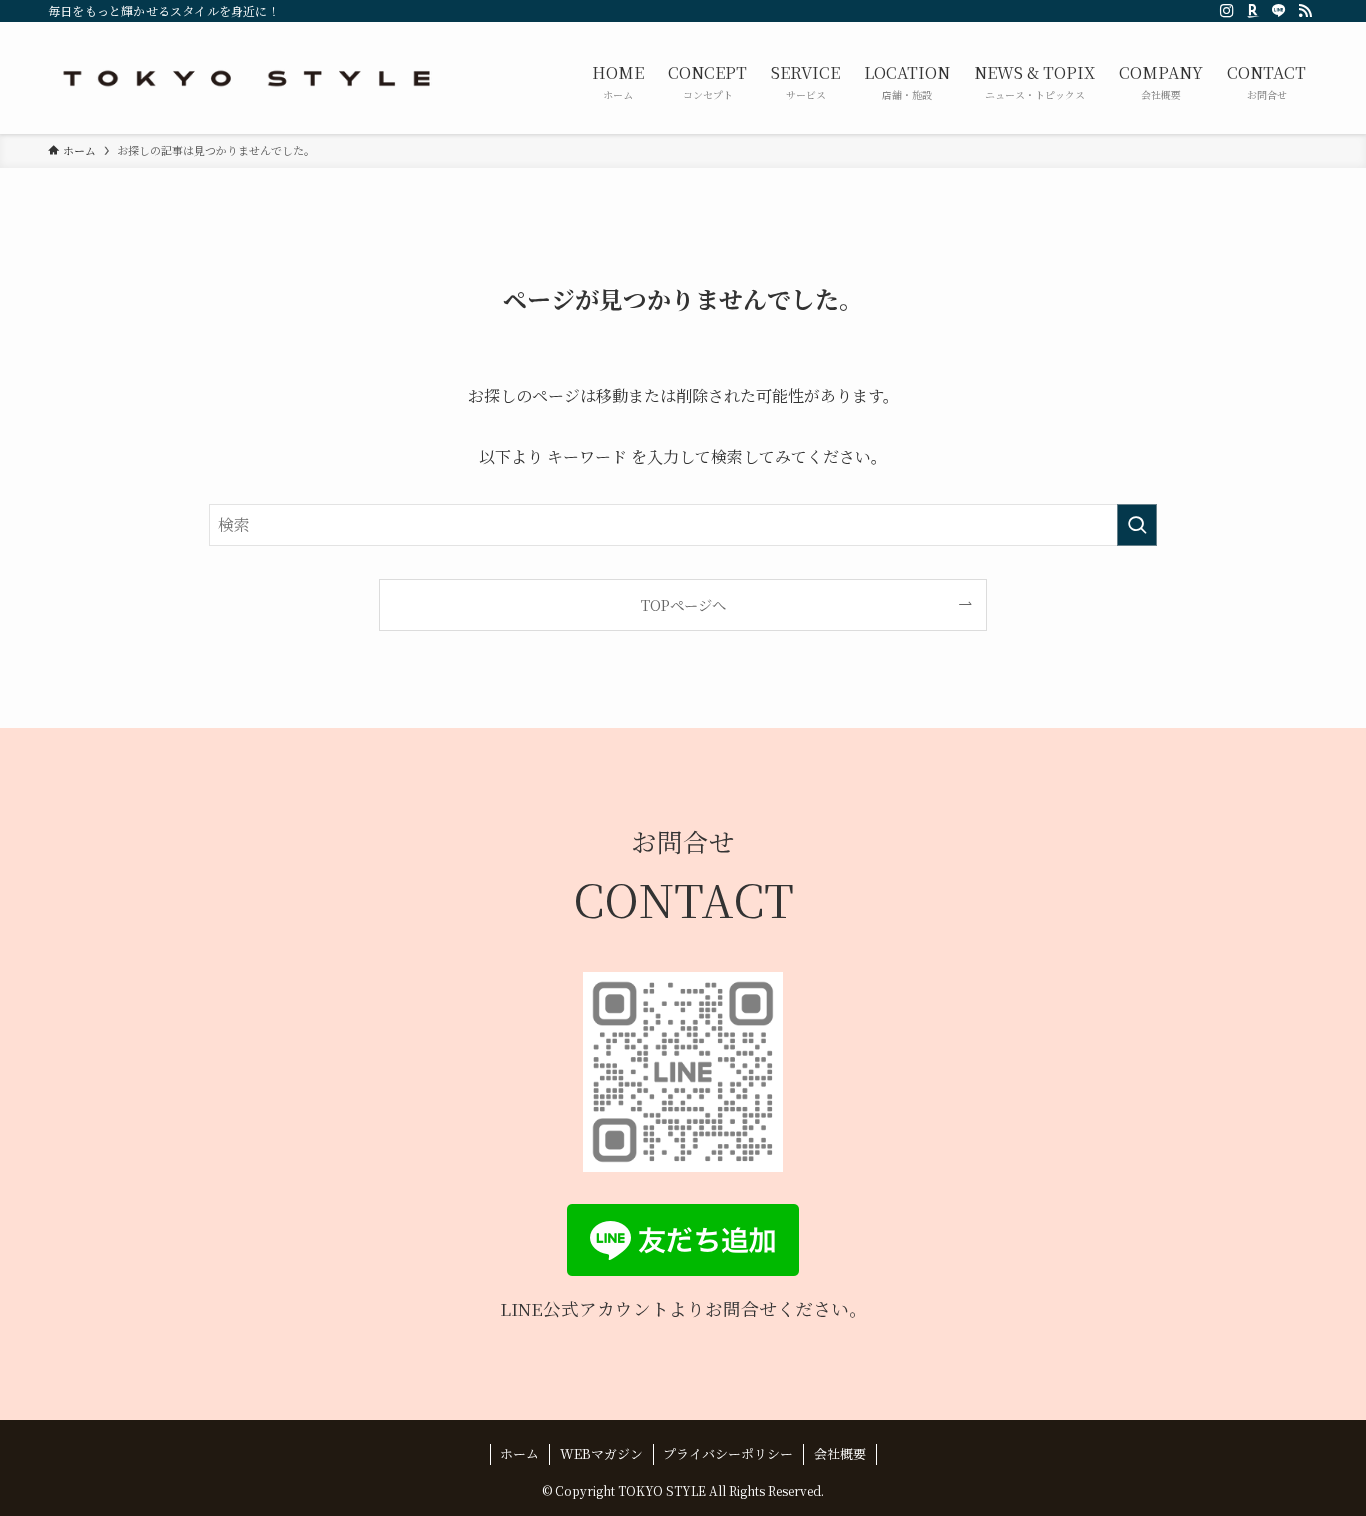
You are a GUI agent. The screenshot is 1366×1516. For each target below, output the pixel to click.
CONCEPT (707, 81)
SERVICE (805, 81)
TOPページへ (683, 604)
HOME (618, 81)
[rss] (1305, 11)
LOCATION (907, 81)
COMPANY (1161, 81)
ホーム (519, 1453)
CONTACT (1266, 81)
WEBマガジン (601, 1453)
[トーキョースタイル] (248, 78)
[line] (1279, 11)
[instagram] (1227, 11)
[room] (1253, 11)
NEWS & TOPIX (1034, 81)
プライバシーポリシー (728, 1453)
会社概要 (840, 1453)
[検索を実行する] (1137, 525)
